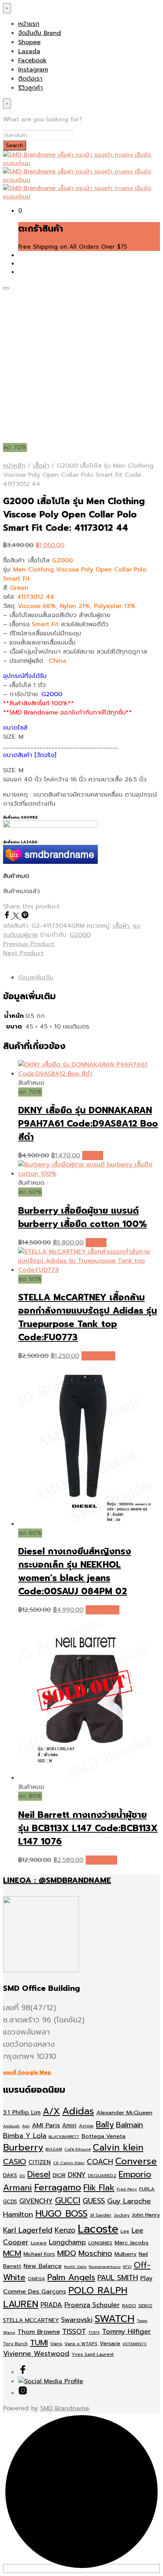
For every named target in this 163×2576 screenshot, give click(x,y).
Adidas (78, 2111)
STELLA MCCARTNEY (31, 2320)
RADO (129, 2305)
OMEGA (36, 2279)
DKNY (77, 2175)
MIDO (67, 2253)
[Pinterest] (25, 917)
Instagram (33, 70)
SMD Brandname (65, 2408)
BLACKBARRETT (64, 2136)
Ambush (11, 2126)
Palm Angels (71, 2278)
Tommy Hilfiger (126, 2332)
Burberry (23, 2147)
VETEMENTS (134, 2344)
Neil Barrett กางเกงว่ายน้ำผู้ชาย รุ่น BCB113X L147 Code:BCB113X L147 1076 (88, 1828)
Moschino (95, 2253)
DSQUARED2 (102, 2176)
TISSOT (74, 2332)
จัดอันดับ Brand (40, 33)
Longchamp (67, 2242)
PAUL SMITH (118, 2278)
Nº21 (127, 2266)
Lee (125, 2231)
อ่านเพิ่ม (93, 1155)
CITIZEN (40, 2162)
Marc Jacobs (132, 2243)
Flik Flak (99, 2188)
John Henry (146, 2215)
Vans (56, 2343)
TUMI (39, 2343)
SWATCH (115, 2319)
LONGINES (100, 2243)
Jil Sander (101, 2215)
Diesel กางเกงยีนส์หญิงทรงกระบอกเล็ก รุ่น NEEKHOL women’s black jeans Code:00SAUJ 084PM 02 (75, 1571)
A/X (51, 2112)
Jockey (122, 2215)
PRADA (51, 2305)
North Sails (75, 2266)
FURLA (147, 2189)
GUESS (94, 2201)
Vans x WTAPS (81, 2344)
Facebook (32, 60)
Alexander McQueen (124, 2113)
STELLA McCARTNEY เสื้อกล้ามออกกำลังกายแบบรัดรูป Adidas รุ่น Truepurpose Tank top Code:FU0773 (88, 1317)
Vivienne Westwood (36, 2354)
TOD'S (94, 2332)
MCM (12, 2253)
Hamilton (18, 2214)
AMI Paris (46, 2125)
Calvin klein (118, 2147)
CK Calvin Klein (69, 2163)
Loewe (39, 2243)
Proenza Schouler (92, 2305)
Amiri (69, 2125)
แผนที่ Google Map (27, 2072)
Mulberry (125, 2254)
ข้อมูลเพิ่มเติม (36, 978)
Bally (105, 2125)
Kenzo (65, 2230)
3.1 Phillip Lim (22, 2113)
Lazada (29, 51)
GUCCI (68, 2201)
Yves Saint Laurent (93, 2354)
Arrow (86, 2126)
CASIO (15, 2162)
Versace (110, 2343)
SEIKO (145, 2305)
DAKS (10, 2175)
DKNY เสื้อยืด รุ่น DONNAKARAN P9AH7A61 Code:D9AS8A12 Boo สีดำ (88, 1124)
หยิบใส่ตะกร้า (98, 1356)
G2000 (80, 935)
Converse (136, 2161)
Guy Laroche (129, 2201)
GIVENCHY (36, 2201)
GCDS (10, 2202)
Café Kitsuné (78, 2149)
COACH (100, 2162)
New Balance (43, 2266)
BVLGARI (54, 2149)
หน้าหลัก (14, 466)
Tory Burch (15, 2344)
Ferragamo (58, 2187)
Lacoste (98, 2229)
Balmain (129, 2125)
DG (22, 2176)
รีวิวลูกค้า (31, 88)
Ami (26, 2126)
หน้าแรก (29, 24)
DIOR (59, 2175)
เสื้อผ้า (41, 466)
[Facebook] (8, 917)
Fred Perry (127, 2189)
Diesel (39, 2174)
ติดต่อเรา (30, 79)
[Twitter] (17, 917)
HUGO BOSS (61, 2214)
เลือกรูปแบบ (101, 1860)
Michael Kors (39, 2254)
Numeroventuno (105, 2266)
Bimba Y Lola (25, 2136)
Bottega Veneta (103, 2136)
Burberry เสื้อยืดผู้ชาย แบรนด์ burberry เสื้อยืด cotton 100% (82, 1217)
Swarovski (77, 2320)
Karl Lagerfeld (28, 2230)
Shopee (29, 42)
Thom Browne (39, 2332)
